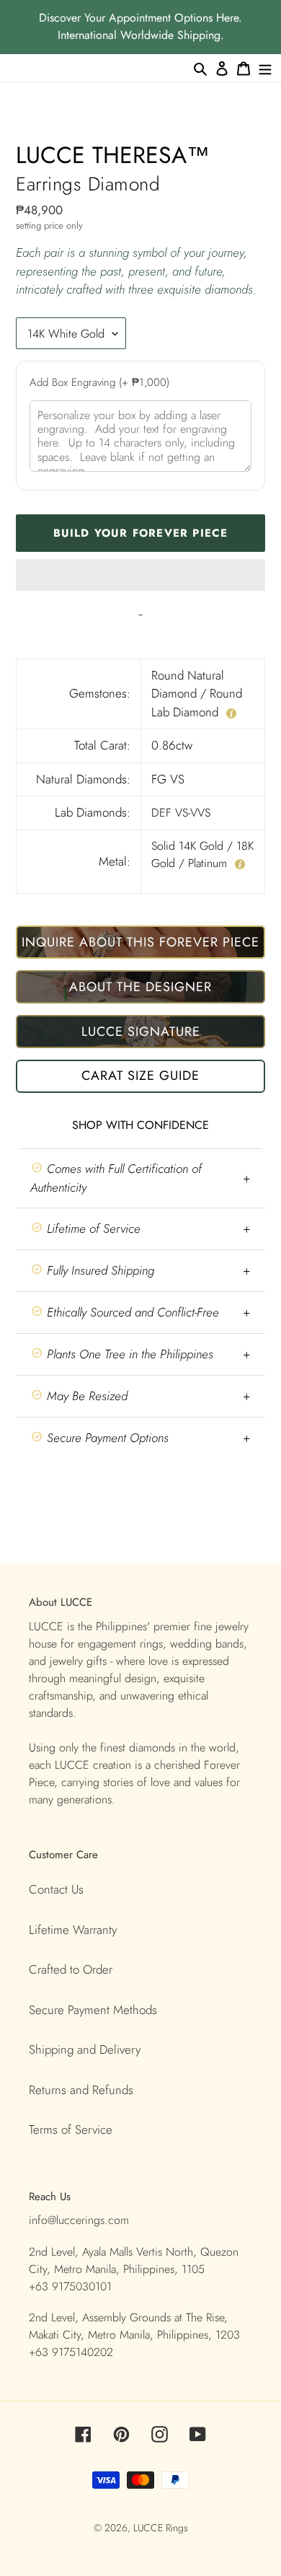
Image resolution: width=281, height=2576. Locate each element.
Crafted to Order (71, 1969)
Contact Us (56, 1889)
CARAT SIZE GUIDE (140, 1076)
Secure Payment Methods (93, 2010)
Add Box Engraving (99, 382)
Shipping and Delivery (85, 2049)
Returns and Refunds (81, 2090)
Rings (177, 2528)
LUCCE (150, 2528)
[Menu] (265, 68)
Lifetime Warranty (73, 1930)
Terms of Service (71, 2129)
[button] (140, 575)
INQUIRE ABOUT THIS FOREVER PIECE (140, 942)
